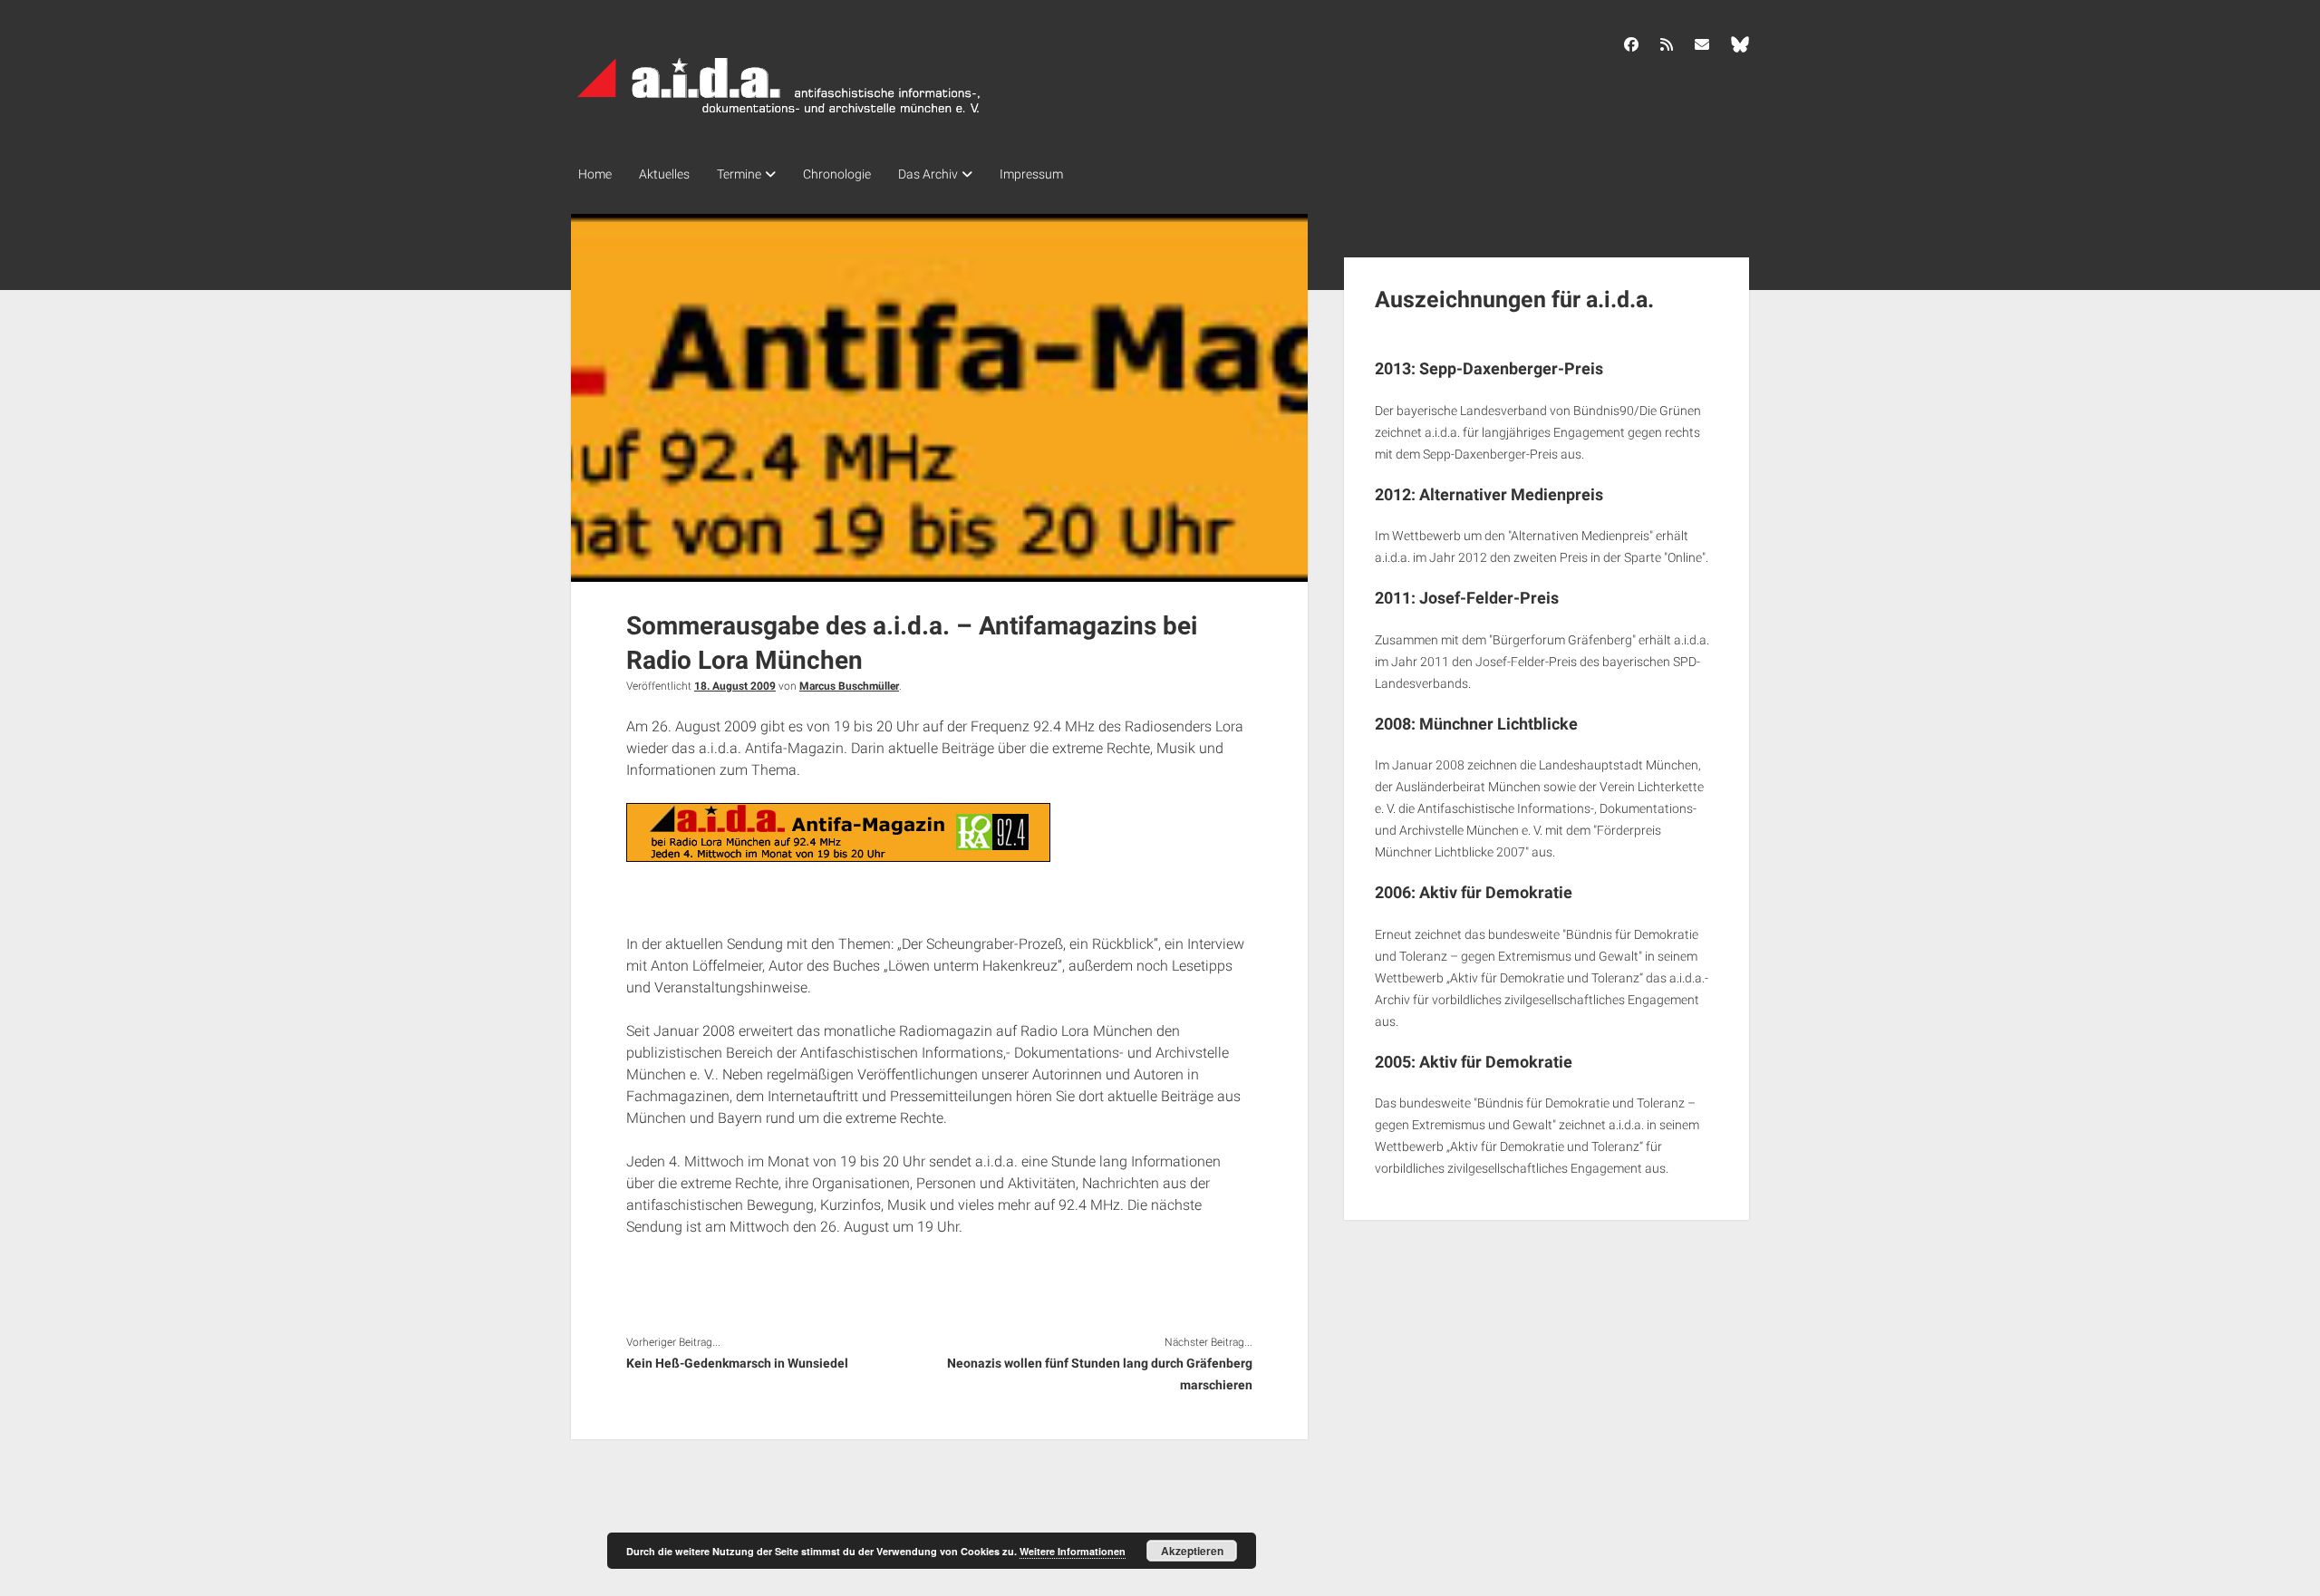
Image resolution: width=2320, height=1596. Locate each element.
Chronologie (837, 174)
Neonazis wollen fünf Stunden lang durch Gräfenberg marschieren (1099, 1374)
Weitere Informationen (1073, 1551)
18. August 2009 (735, 686)
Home (595, 174)
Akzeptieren (1192, 1551)
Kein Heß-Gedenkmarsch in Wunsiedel (737, 1363)
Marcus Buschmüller (849, 686)
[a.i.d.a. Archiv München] (779, 117)
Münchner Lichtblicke (1498, 724)
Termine (739, 174)
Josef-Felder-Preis (1489, 598)
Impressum (1031, 174)
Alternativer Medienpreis (1511, 494)
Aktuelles (664, 174)
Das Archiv (928, 174)
